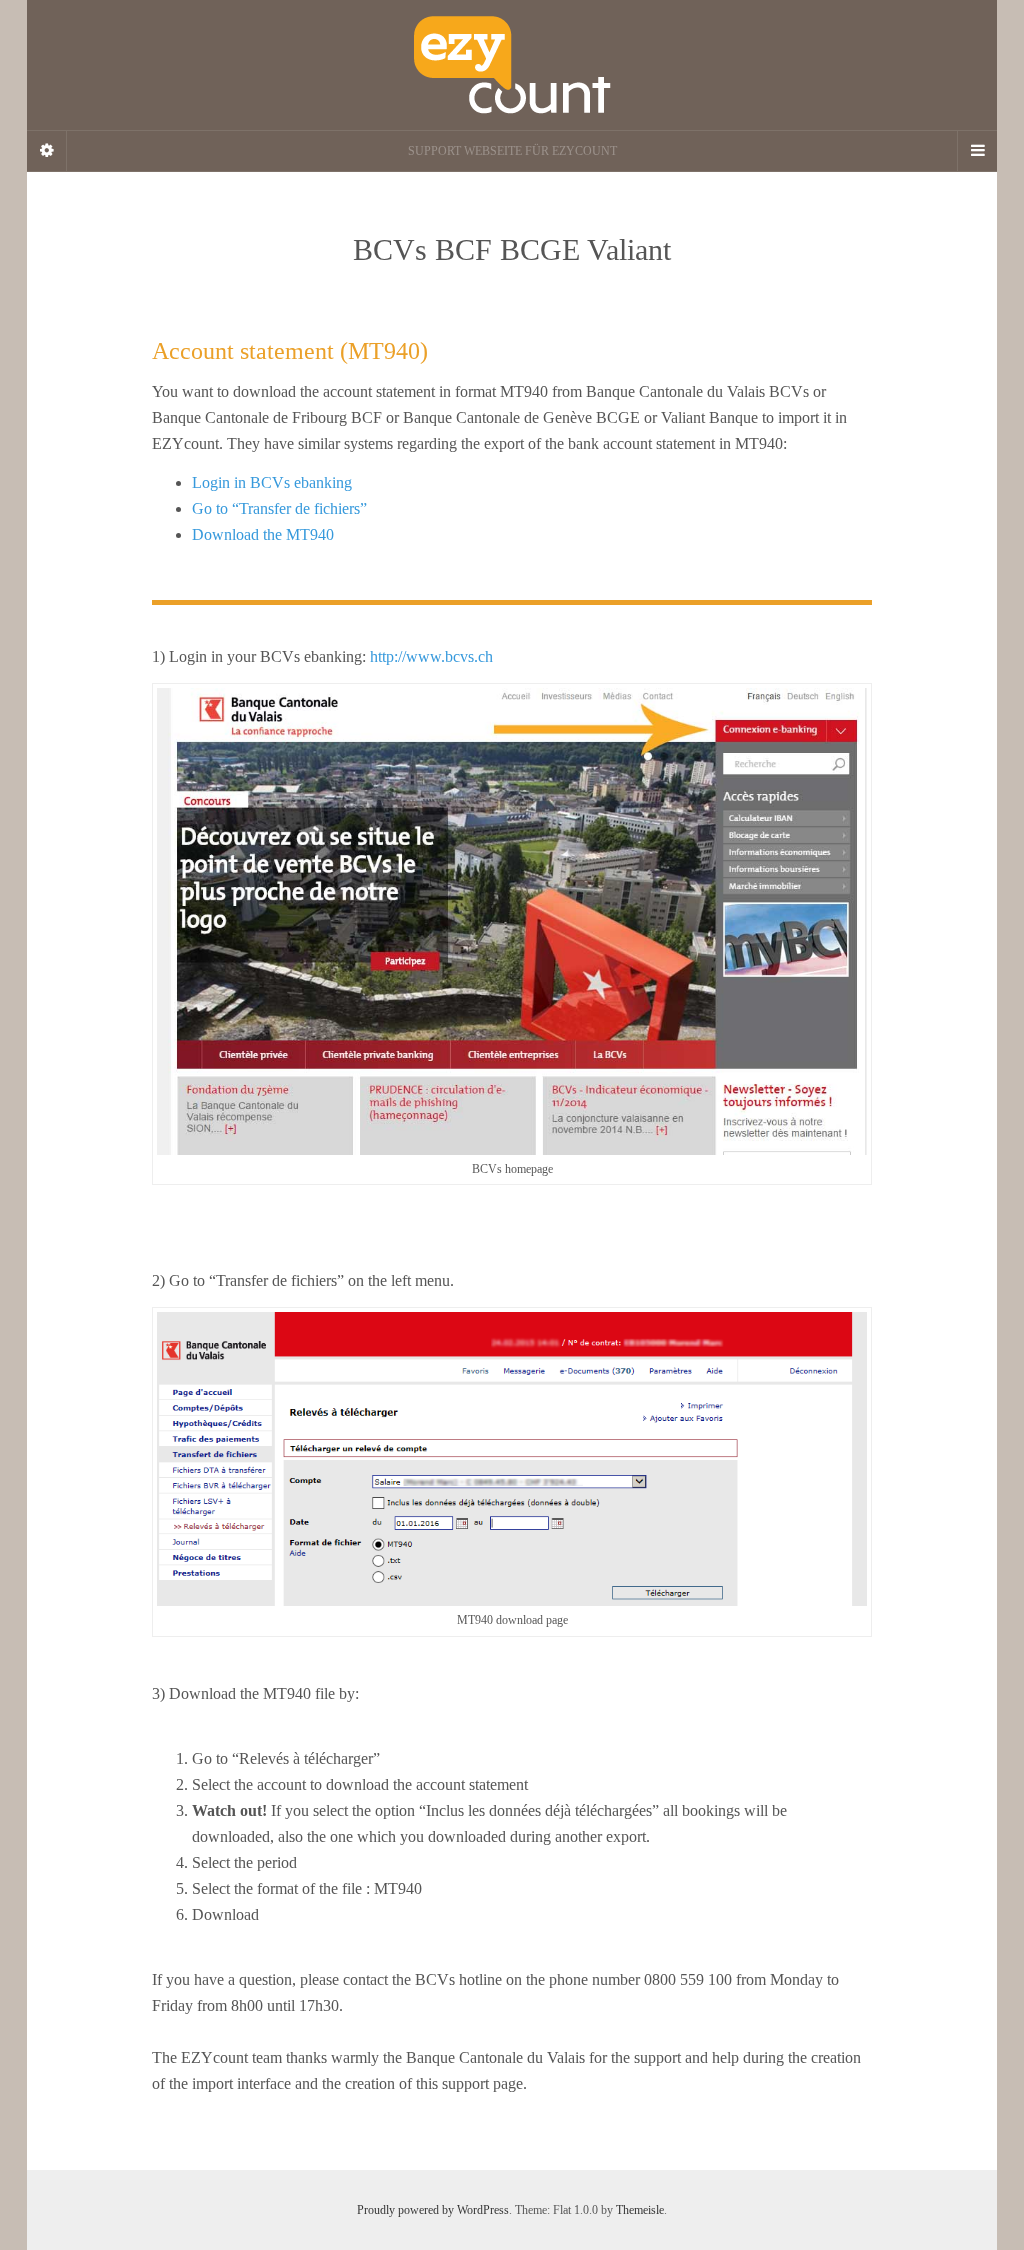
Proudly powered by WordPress (433, 2210)
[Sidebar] (47, 151)
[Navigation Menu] (977, 151)
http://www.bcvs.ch (431, 656)
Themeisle (640, 2210)
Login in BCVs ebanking (272, 482)
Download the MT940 (263, 534)
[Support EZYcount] (512, 65)
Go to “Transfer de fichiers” (279, 508)
